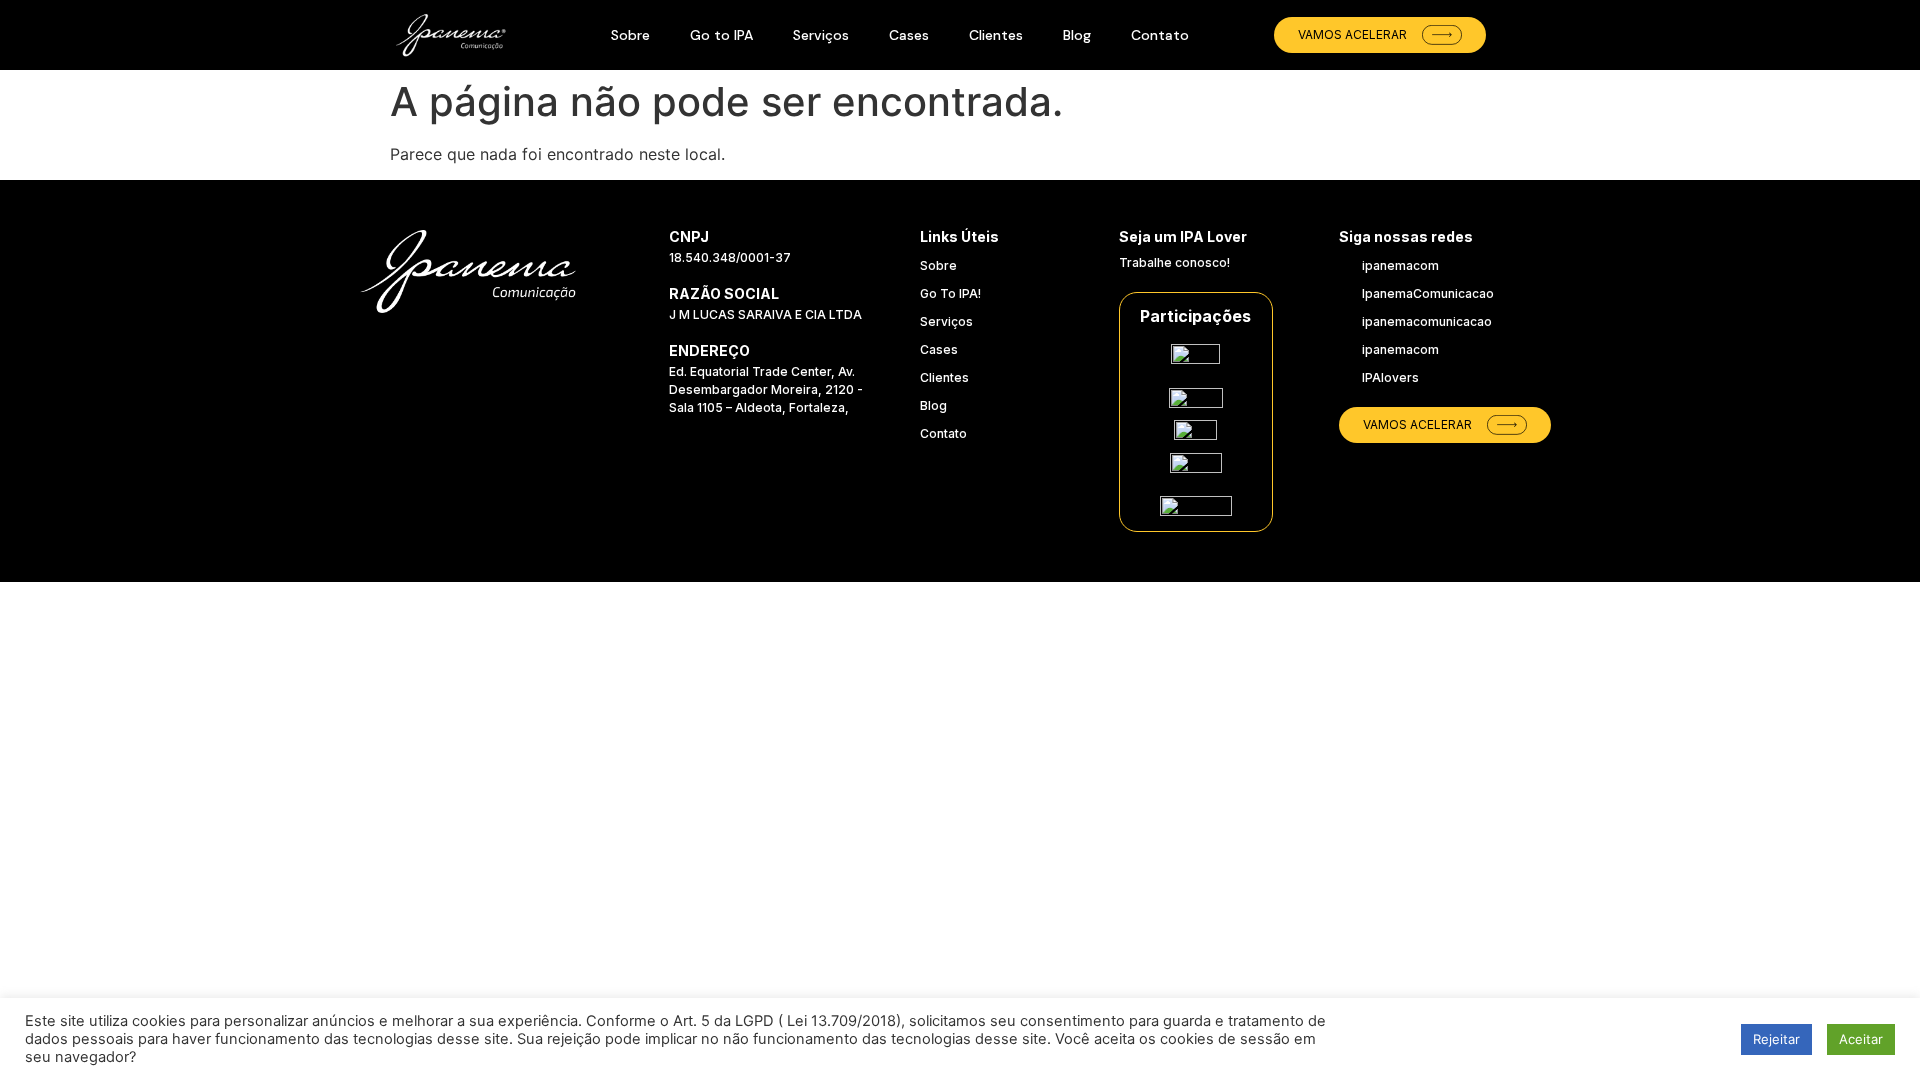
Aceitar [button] (1861, 1039)
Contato (1160, 35)
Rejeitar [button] (1776, 1039)
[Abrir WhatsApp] (1860, 965)
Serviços (821, 35)
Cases (909, 35)
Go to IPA (721, 35)
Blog (1077, 35)
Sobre (630, 35)
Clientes (996, 35)
